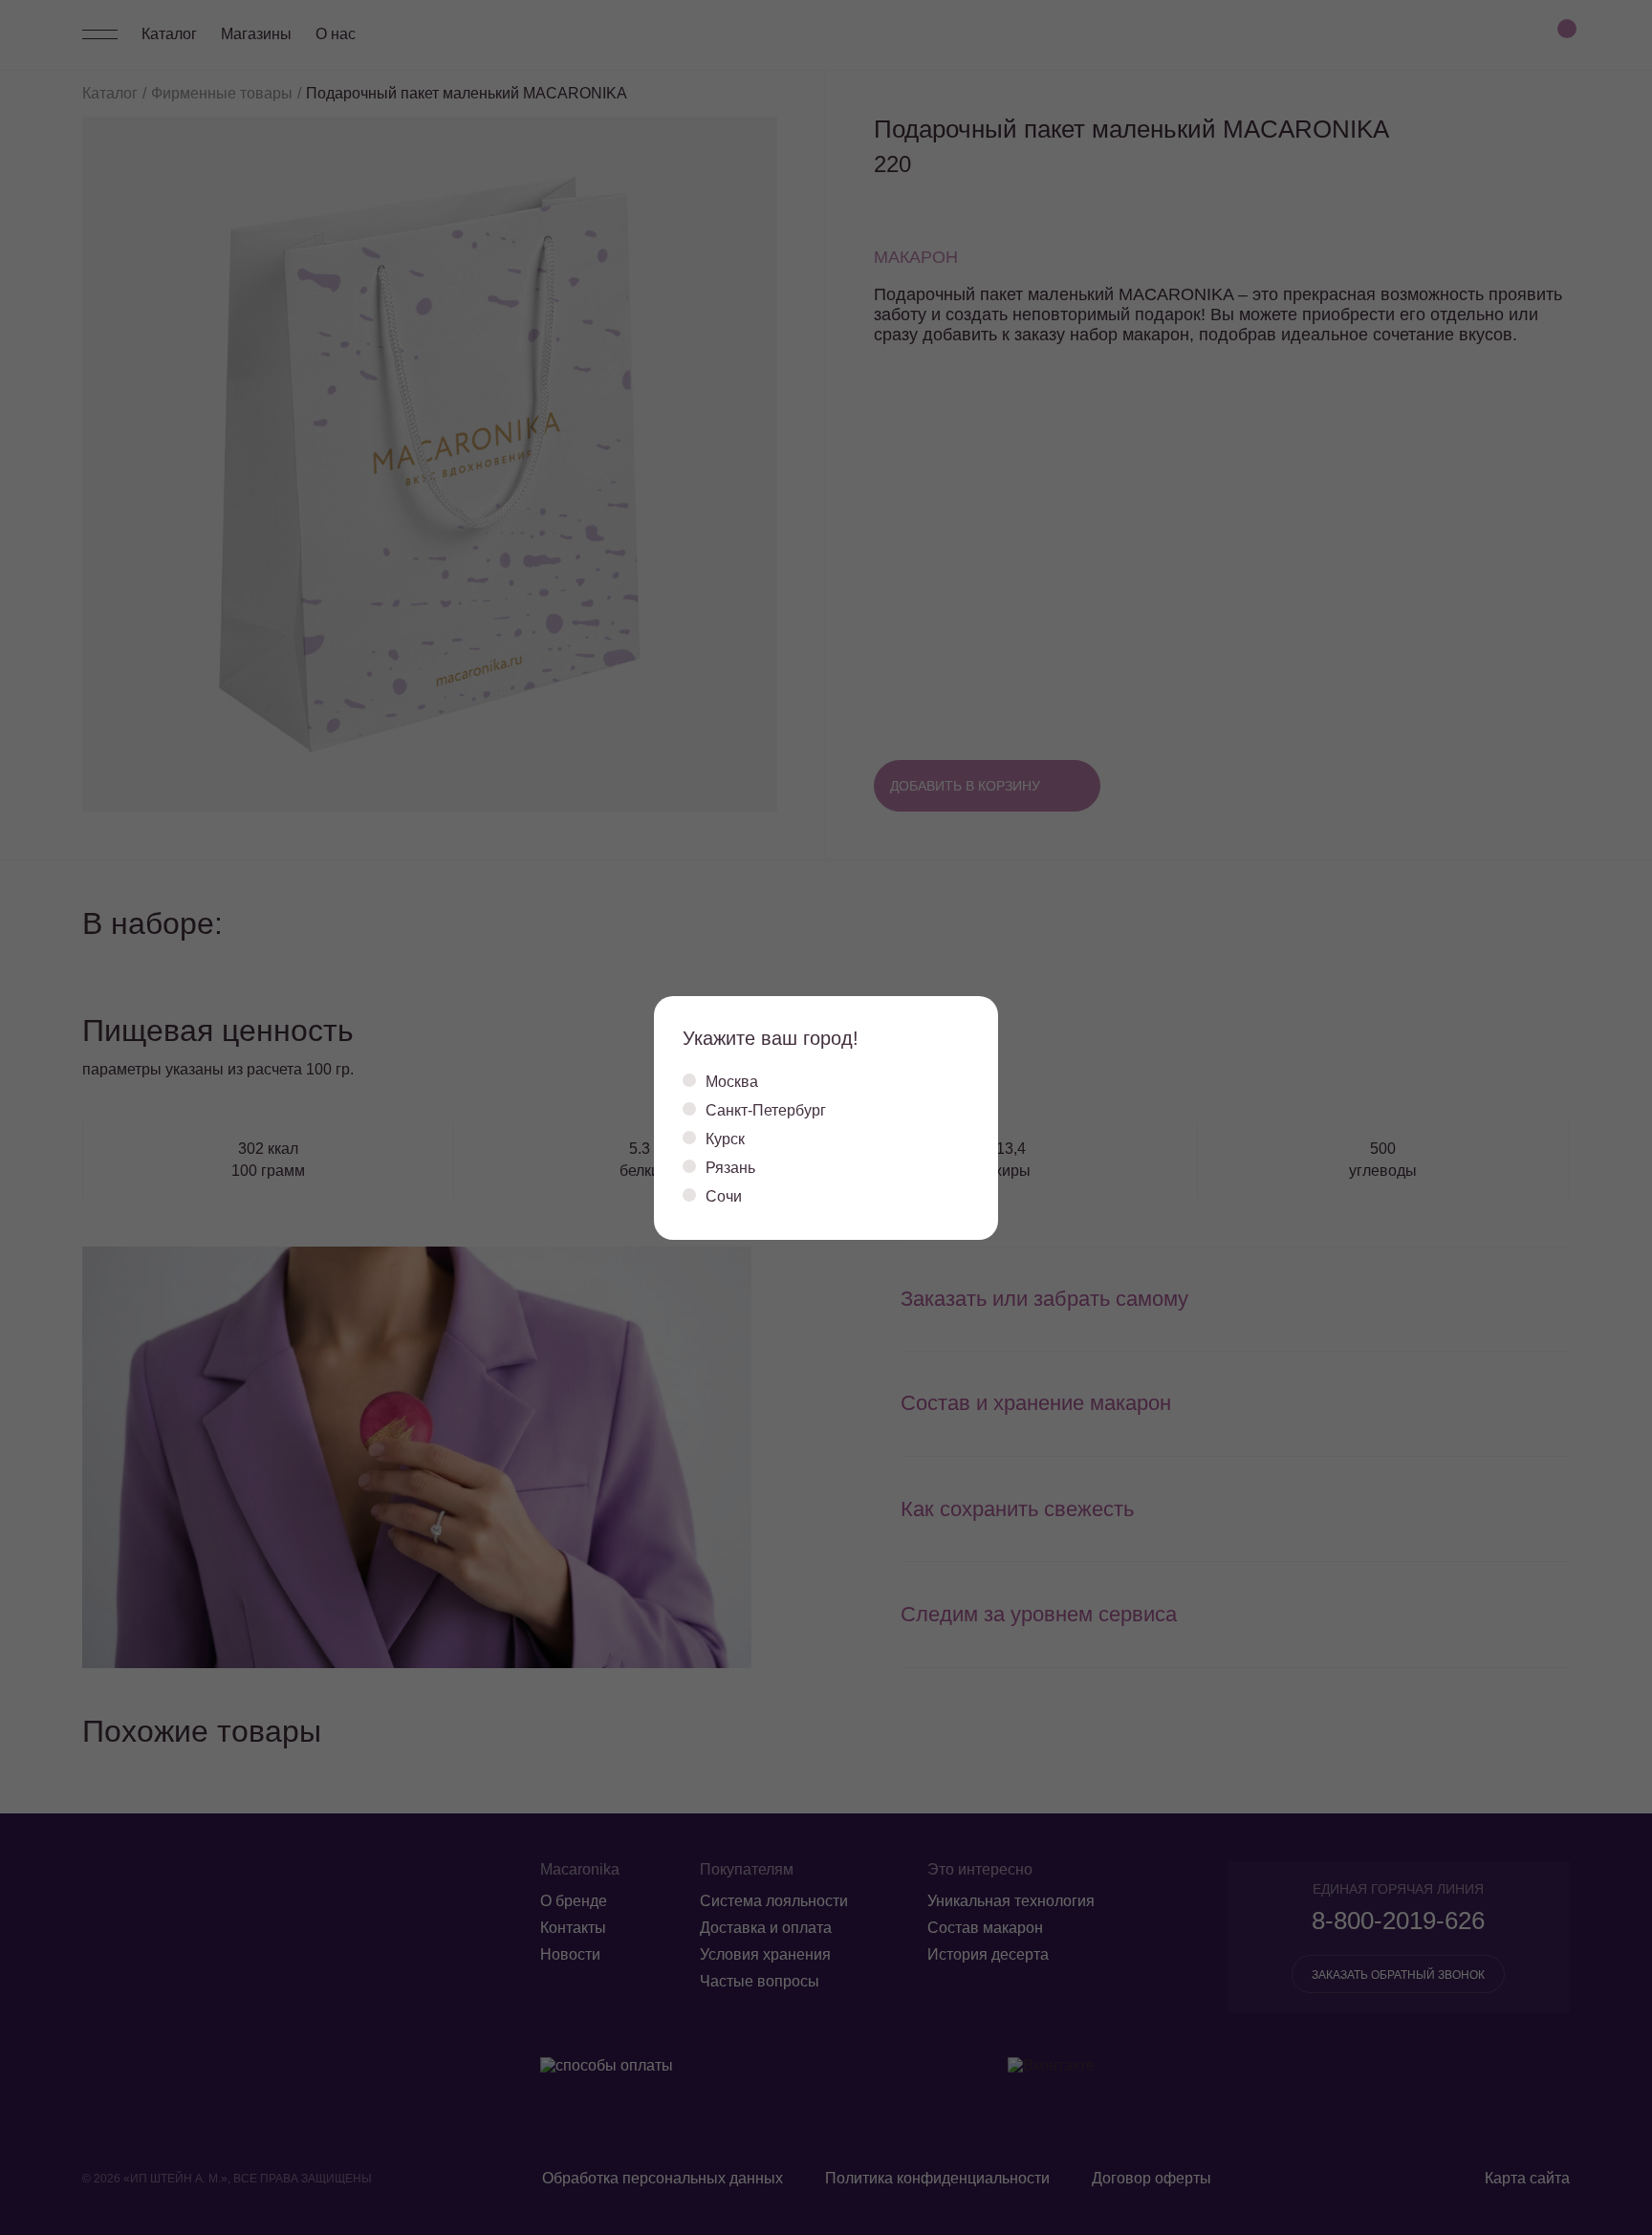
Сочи (724, 1196)
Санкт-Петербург (766, 1110)
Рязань (730, 1168)
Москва (732, 1082)
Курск (725, 1139)
